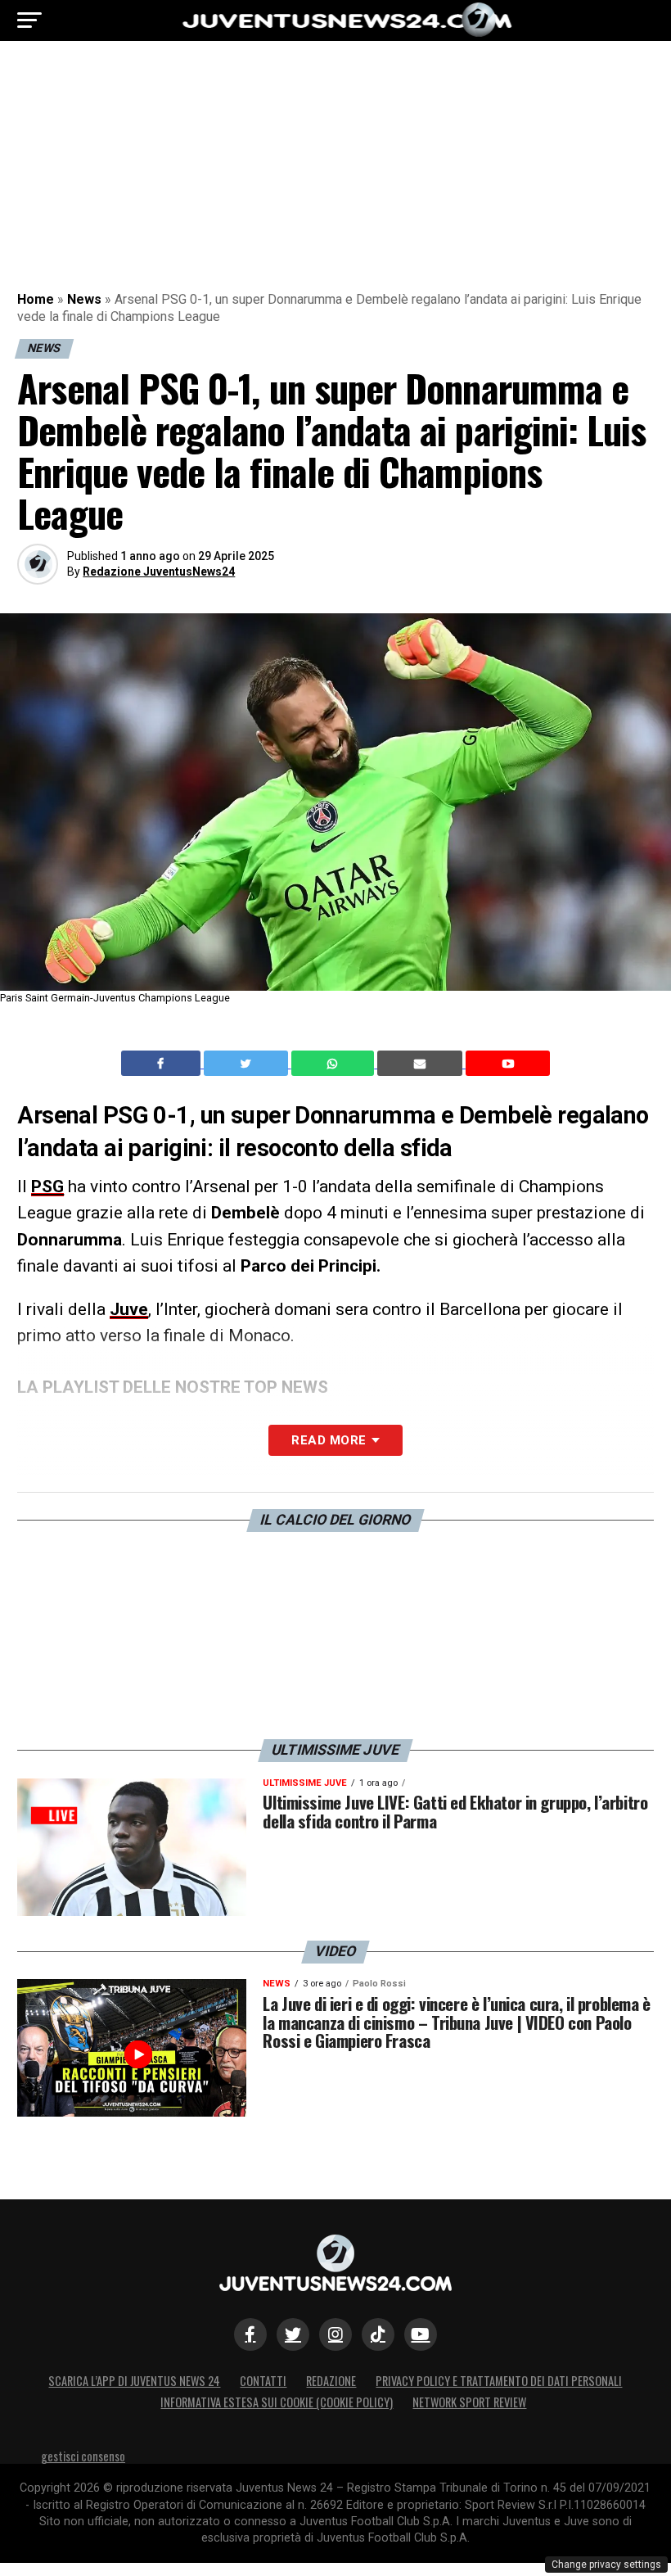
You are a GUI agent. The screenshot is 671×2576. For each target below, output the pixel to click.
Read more (329, 1440)
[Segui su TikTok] (378, 2334)
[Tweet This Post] (248, 1064)
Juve (129, 1309)
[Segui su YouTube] (421, 2334)
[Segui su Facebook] (250, 2334)
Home (36, 299)
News (84, 299)
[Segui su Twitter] (293, 2334)
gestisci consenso (83, 2456)
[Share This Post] (335, 1064)
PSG (47, 1186)
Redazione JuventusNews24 (159, 572)
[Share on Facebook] (163, 1064)
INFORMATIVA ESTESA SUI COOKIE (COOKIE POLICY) (277, 2402)
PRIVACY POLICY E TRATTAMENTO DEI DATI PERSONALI (499, 2381)
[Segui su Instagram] (335, 2334)
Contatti (263, 2381)
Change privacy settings (606, 2565)
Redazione (331, 2381)
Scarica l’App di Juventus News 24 (134, 2381)
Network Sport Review (469, 2402)
